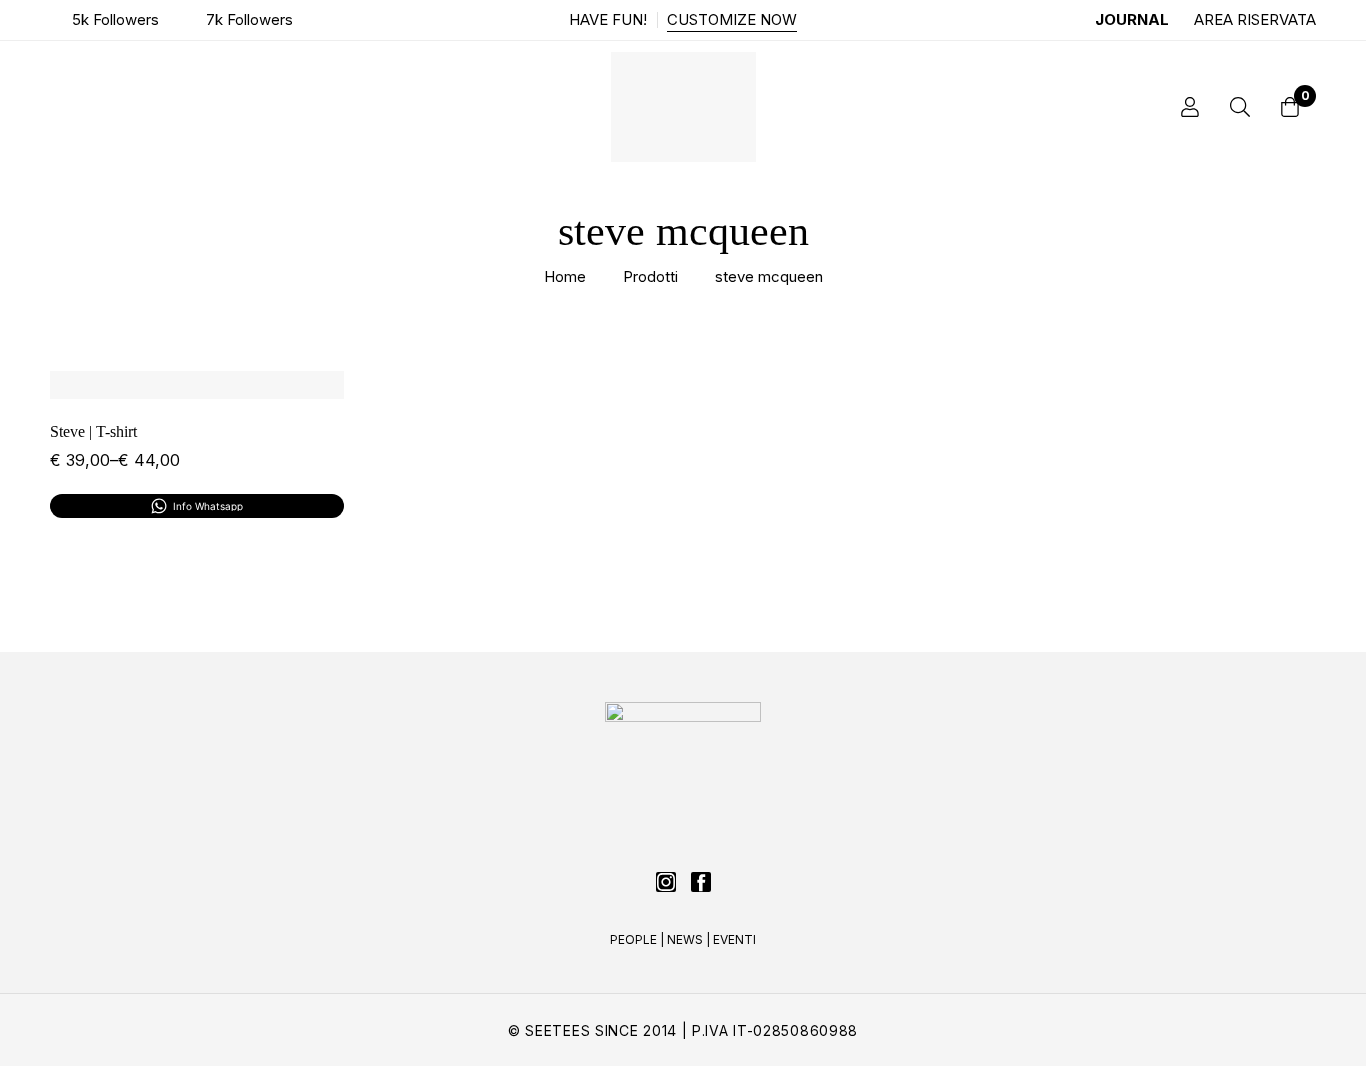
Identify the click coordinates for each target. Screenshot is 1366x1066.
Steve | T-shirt (93, 431)
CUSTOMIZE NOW (732, 19)
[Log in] (1190, 107)
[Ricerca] (1240, 107)
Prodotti (650, 276)
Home (565, 276)
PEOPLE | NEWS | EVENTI (683, 939)
